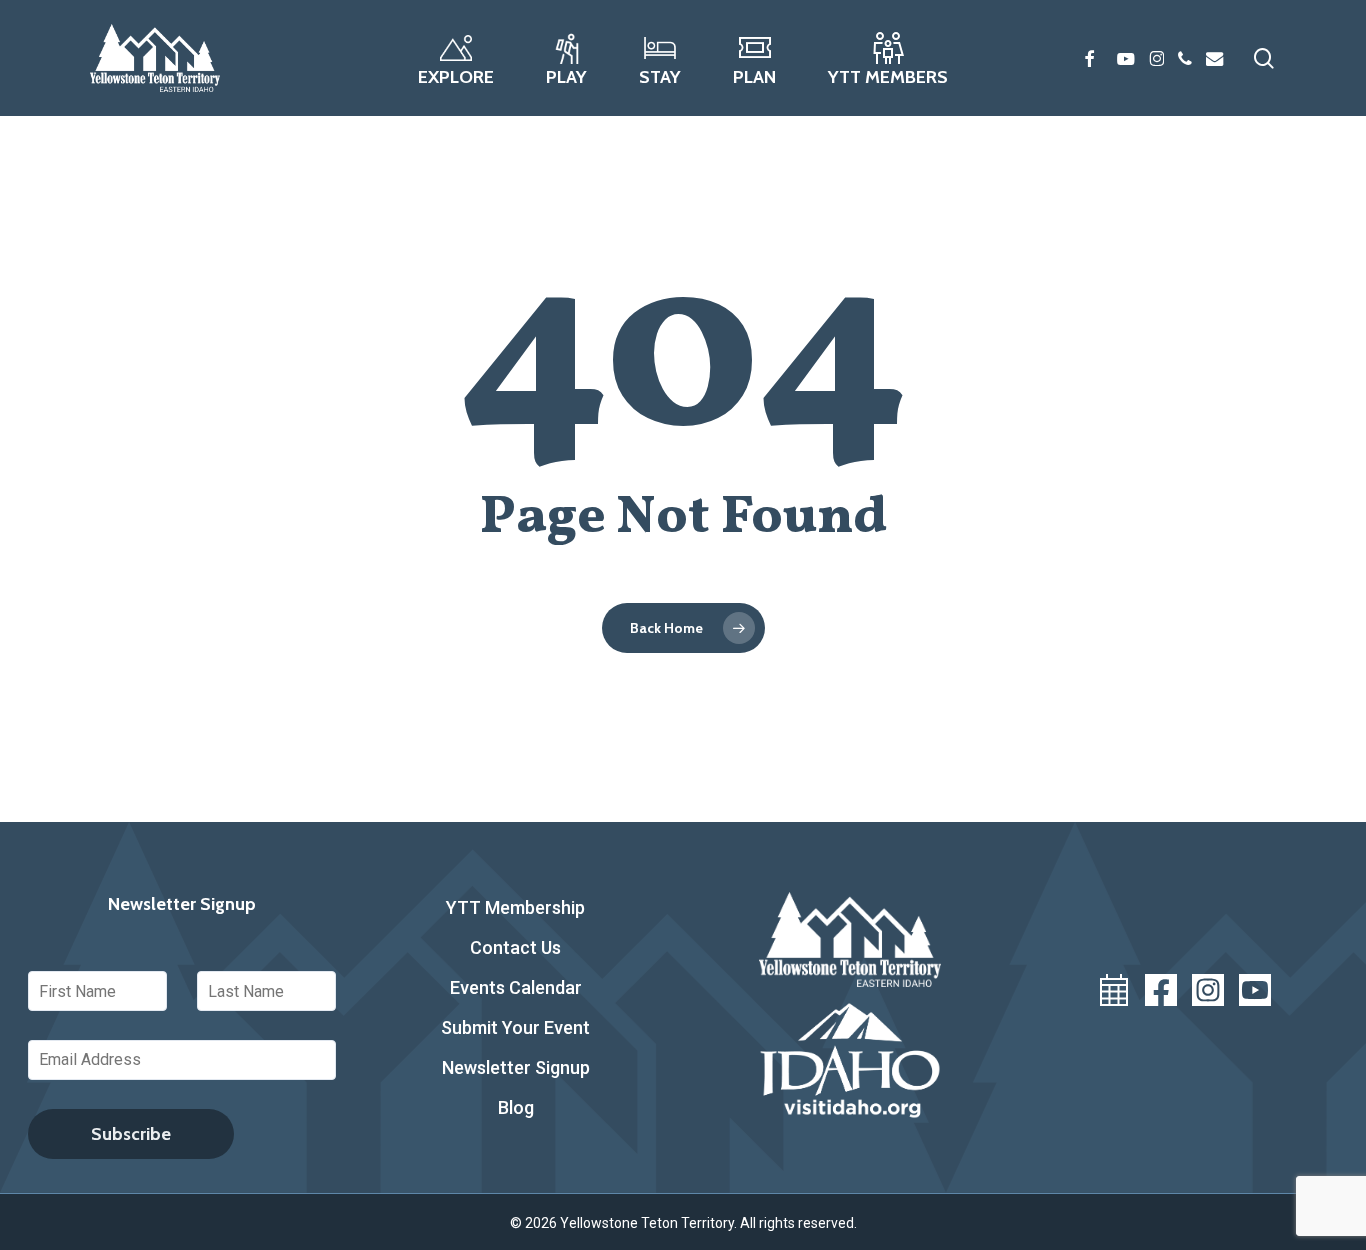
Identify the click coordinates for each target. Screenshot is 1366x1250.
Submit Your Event (515, 1027)
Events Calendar (516, 987)
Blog (516, 1107)
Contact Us (515, 947)
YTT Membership (515, 907)
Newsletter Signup (516, 1067)
